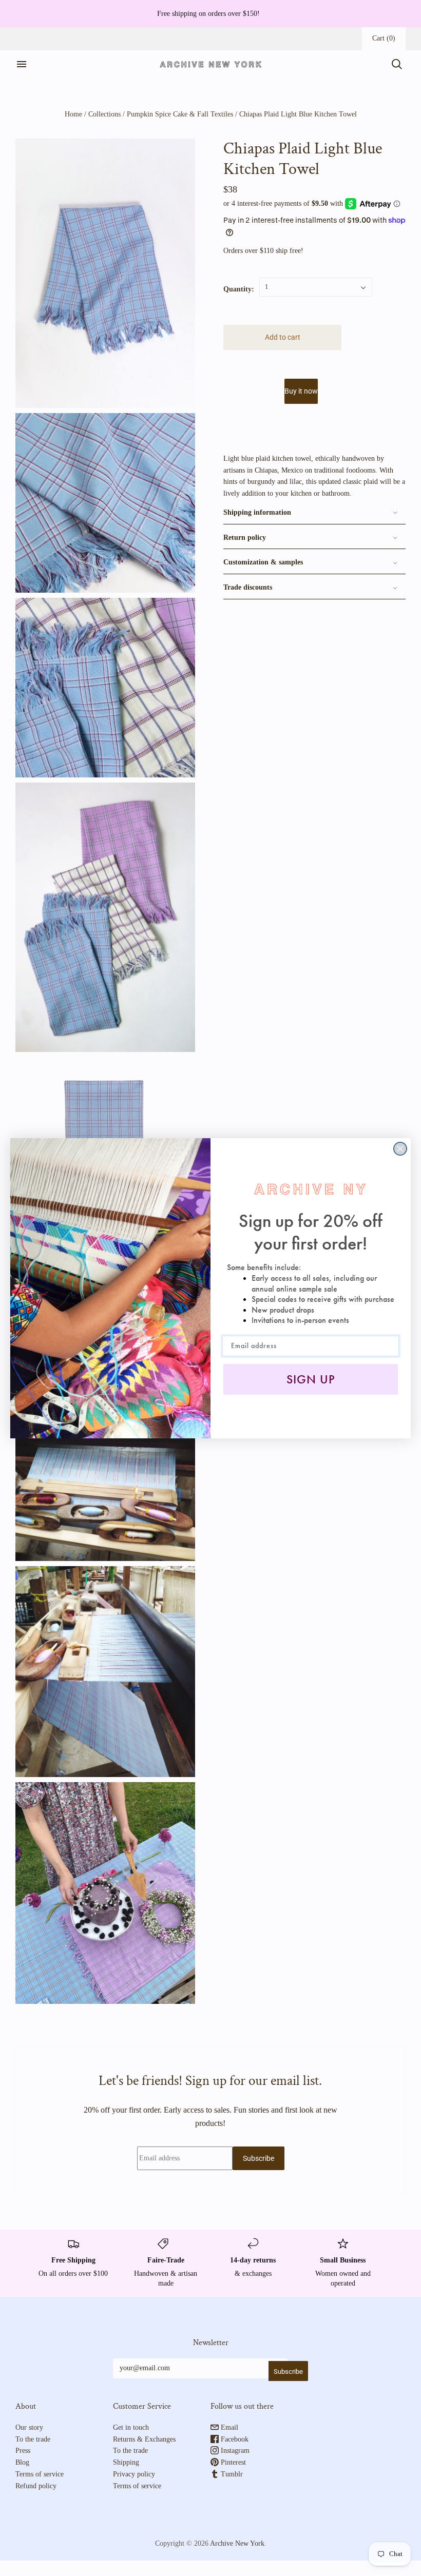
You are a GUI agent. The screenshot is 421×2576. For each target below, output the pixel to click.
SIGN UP (311, 1379)
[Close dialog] (400, 1149)
